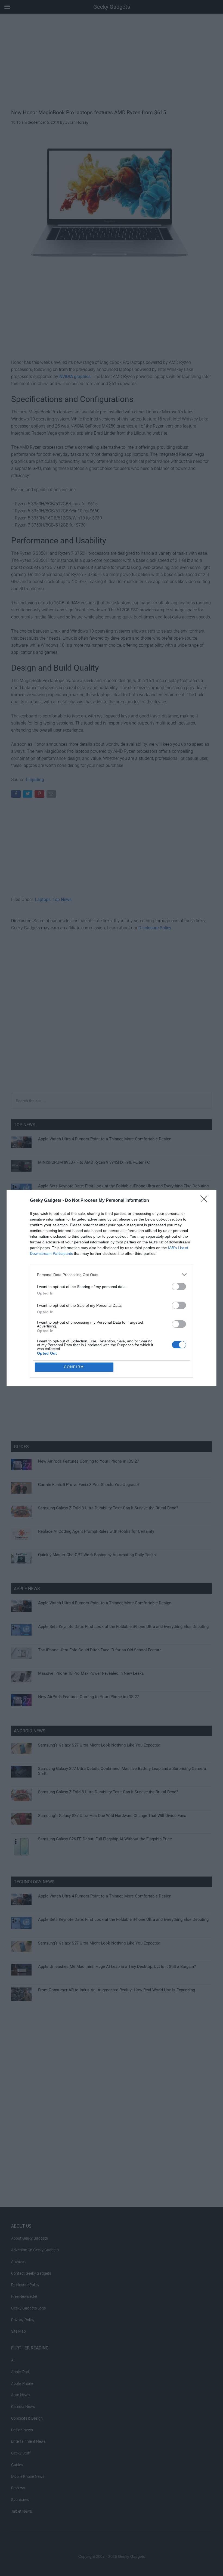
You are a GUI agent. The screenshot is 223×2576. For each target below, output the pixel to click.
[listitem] (112, 1275)
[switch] (179, 1287)
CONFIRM (74, 1367)
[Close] (206, 1201)
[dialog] (112, 1288)
